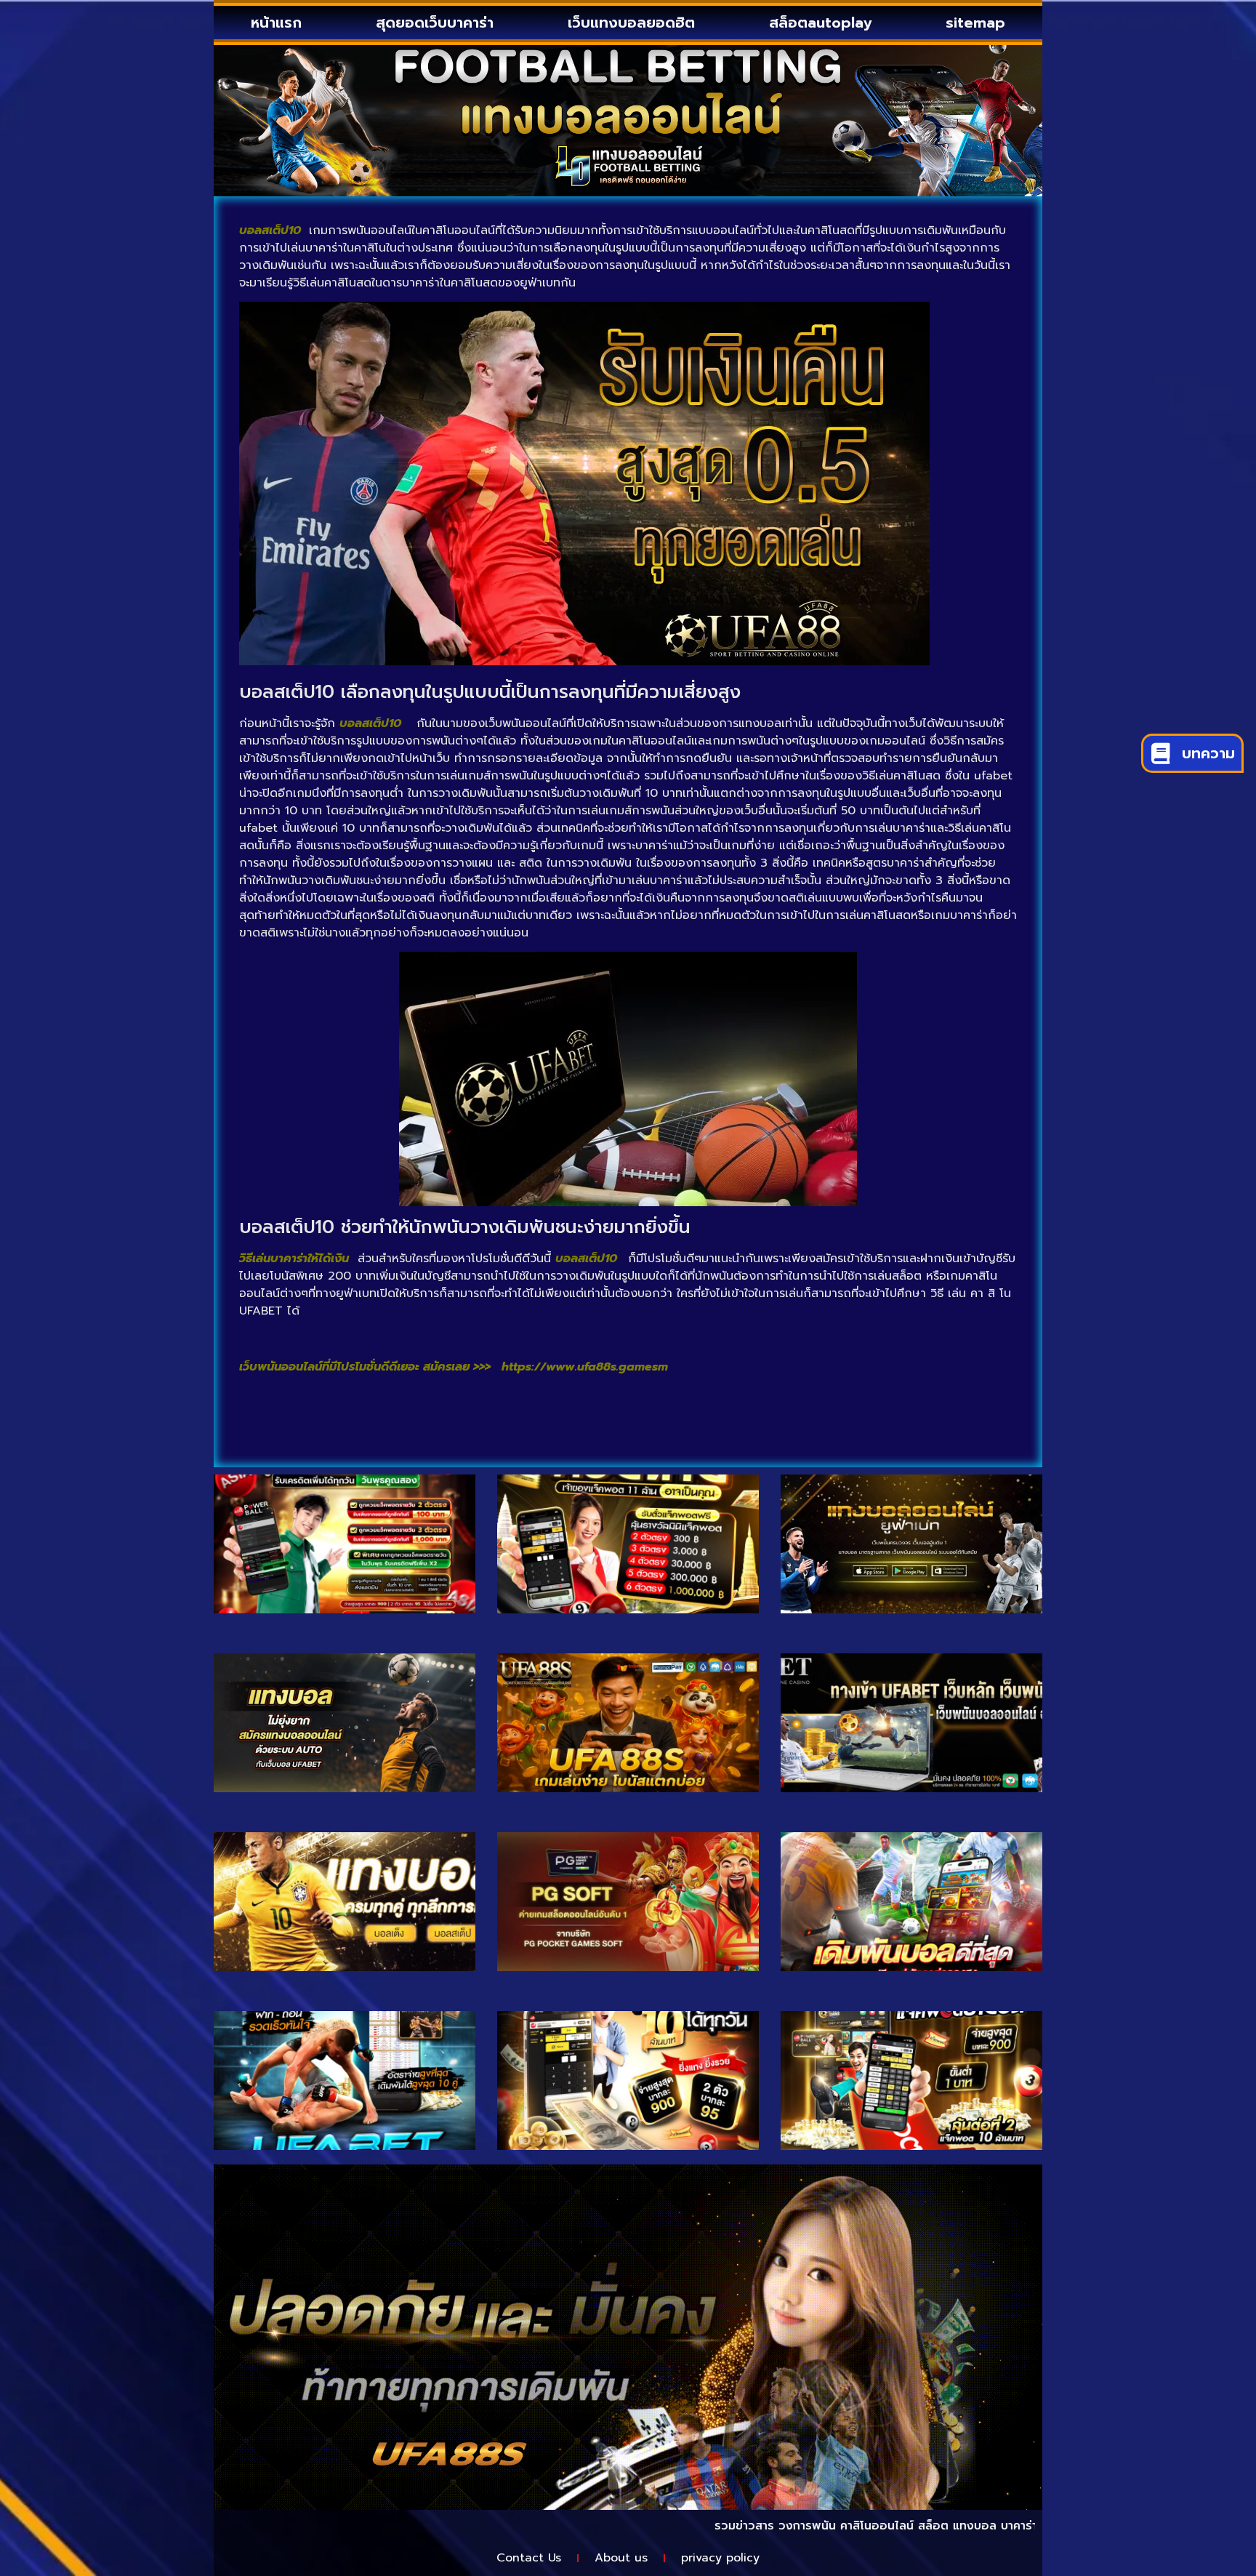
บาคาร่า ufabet (967, 2526)
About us (621, 2558)
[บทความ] (1160, 753)
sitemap (975, 23)
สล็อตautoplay (820, 23)
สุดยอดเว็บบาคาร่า (435, 23)
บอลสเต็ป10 (370, 723)
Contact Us (529, 2558)
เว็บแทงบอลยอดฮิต (631, 23)
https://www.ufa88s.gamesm (585, 1367)
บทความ (1208, 753)
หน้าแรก (276, 23)
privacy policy (720, 2558)
